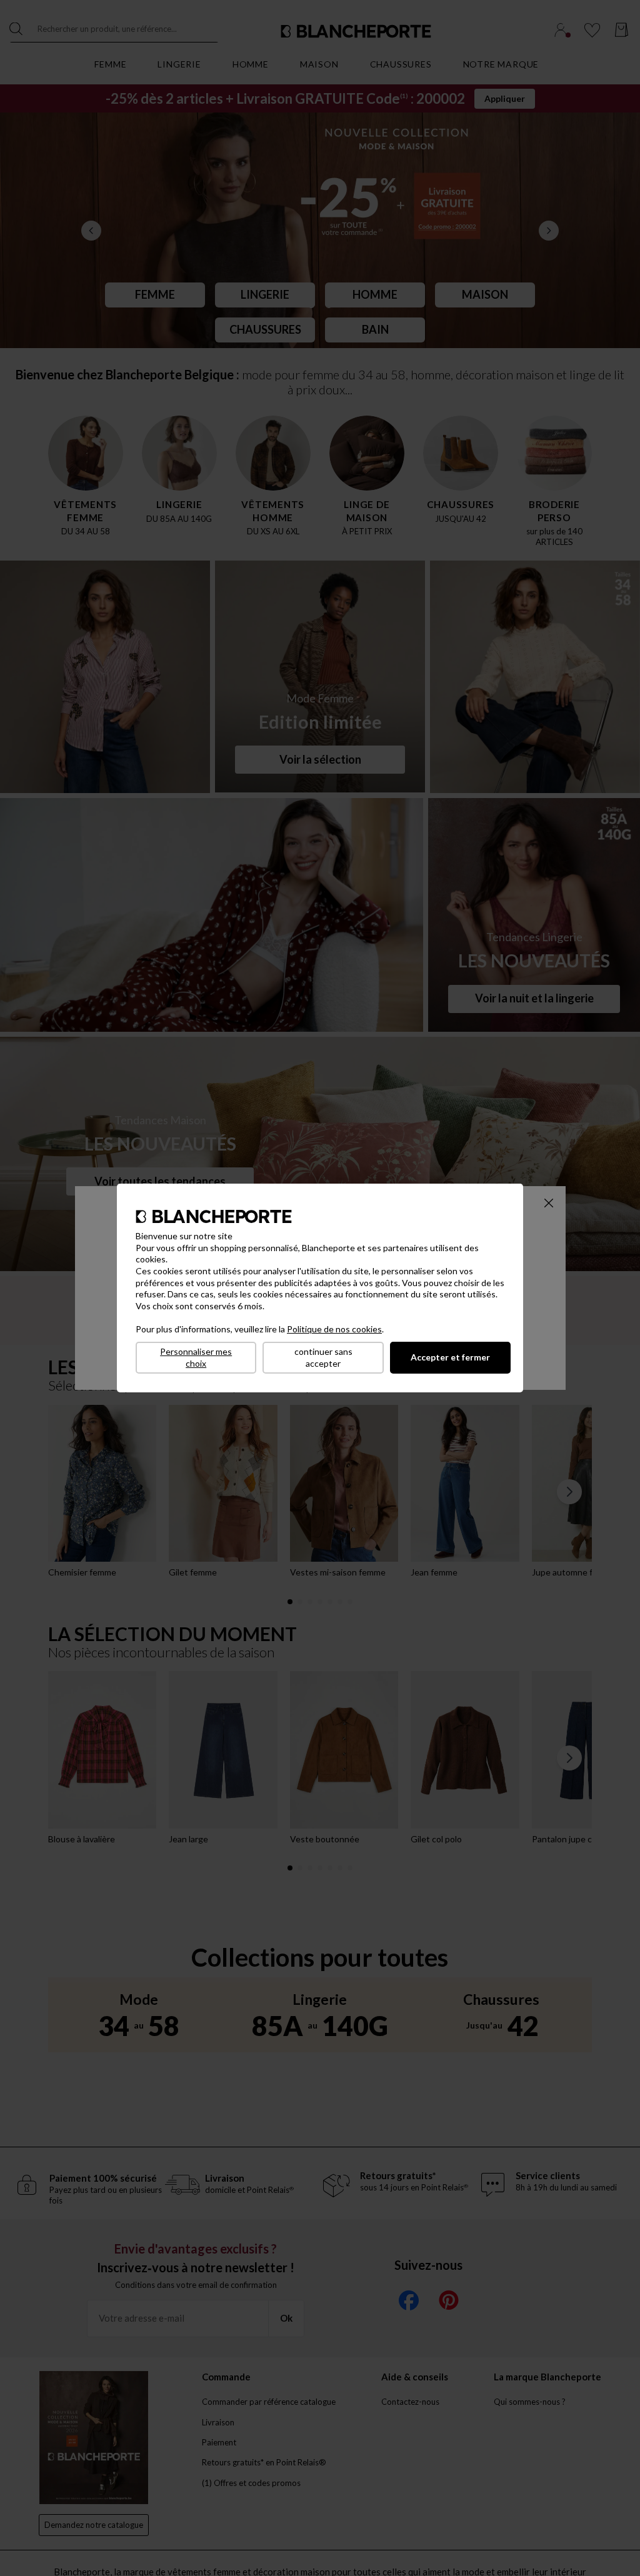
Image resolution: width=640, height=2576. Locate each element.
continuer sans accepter (323, 1357)
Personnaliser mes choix (196, 1357)
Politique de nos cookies (334, 1329)
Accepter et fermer (450, 1357)
